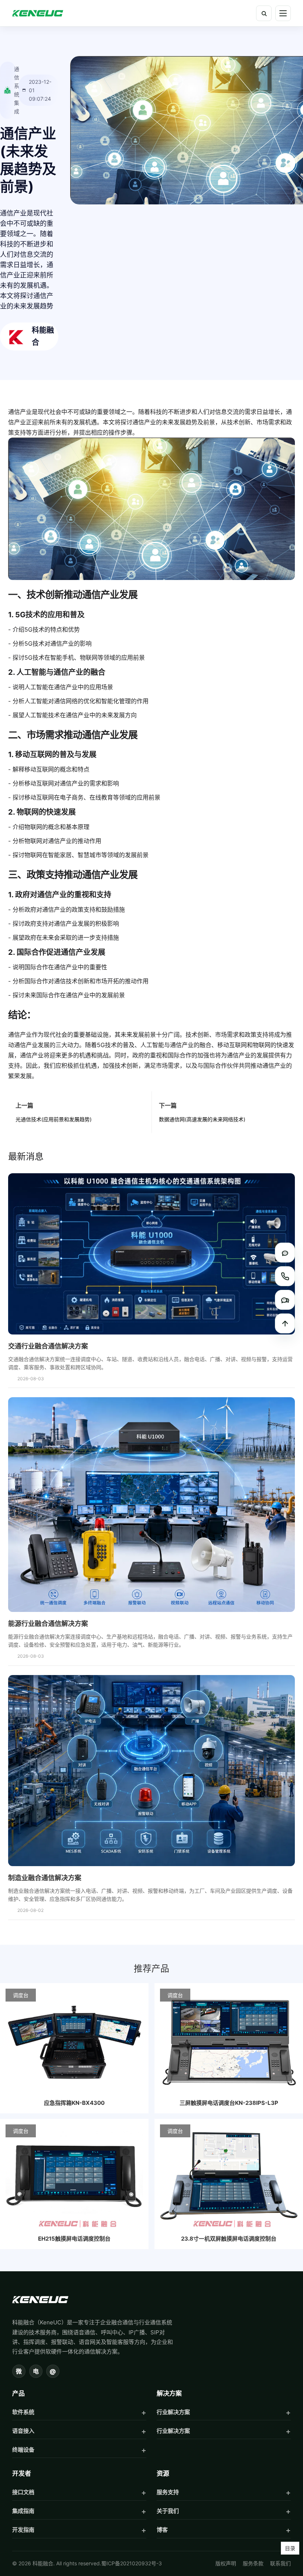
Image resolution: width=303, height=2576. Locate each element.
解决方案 (169, 2393)
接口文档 (23, 2492)
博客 (162, 2530)
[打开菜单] (283, 13)
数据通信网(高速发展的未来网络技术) (202, 1119)
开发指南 (23, 2530)
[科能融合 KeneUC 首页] (38, 13)
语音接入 (23, 2431)
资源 (163, 2473)
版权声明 (226, 2563)
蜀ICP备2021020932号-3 (132, 2563)
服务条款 (253, 2563)
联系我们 (280, 2563)
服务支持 (168, 2492)
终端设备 (23, 2450)
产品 (18, 2393)
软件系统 (23, 2412)
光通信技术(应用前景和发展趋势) (54, 1119)
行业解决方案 (173, 2412)
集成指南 (23, 2511)
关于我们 (168, 2511)
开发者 (22, 2473)
